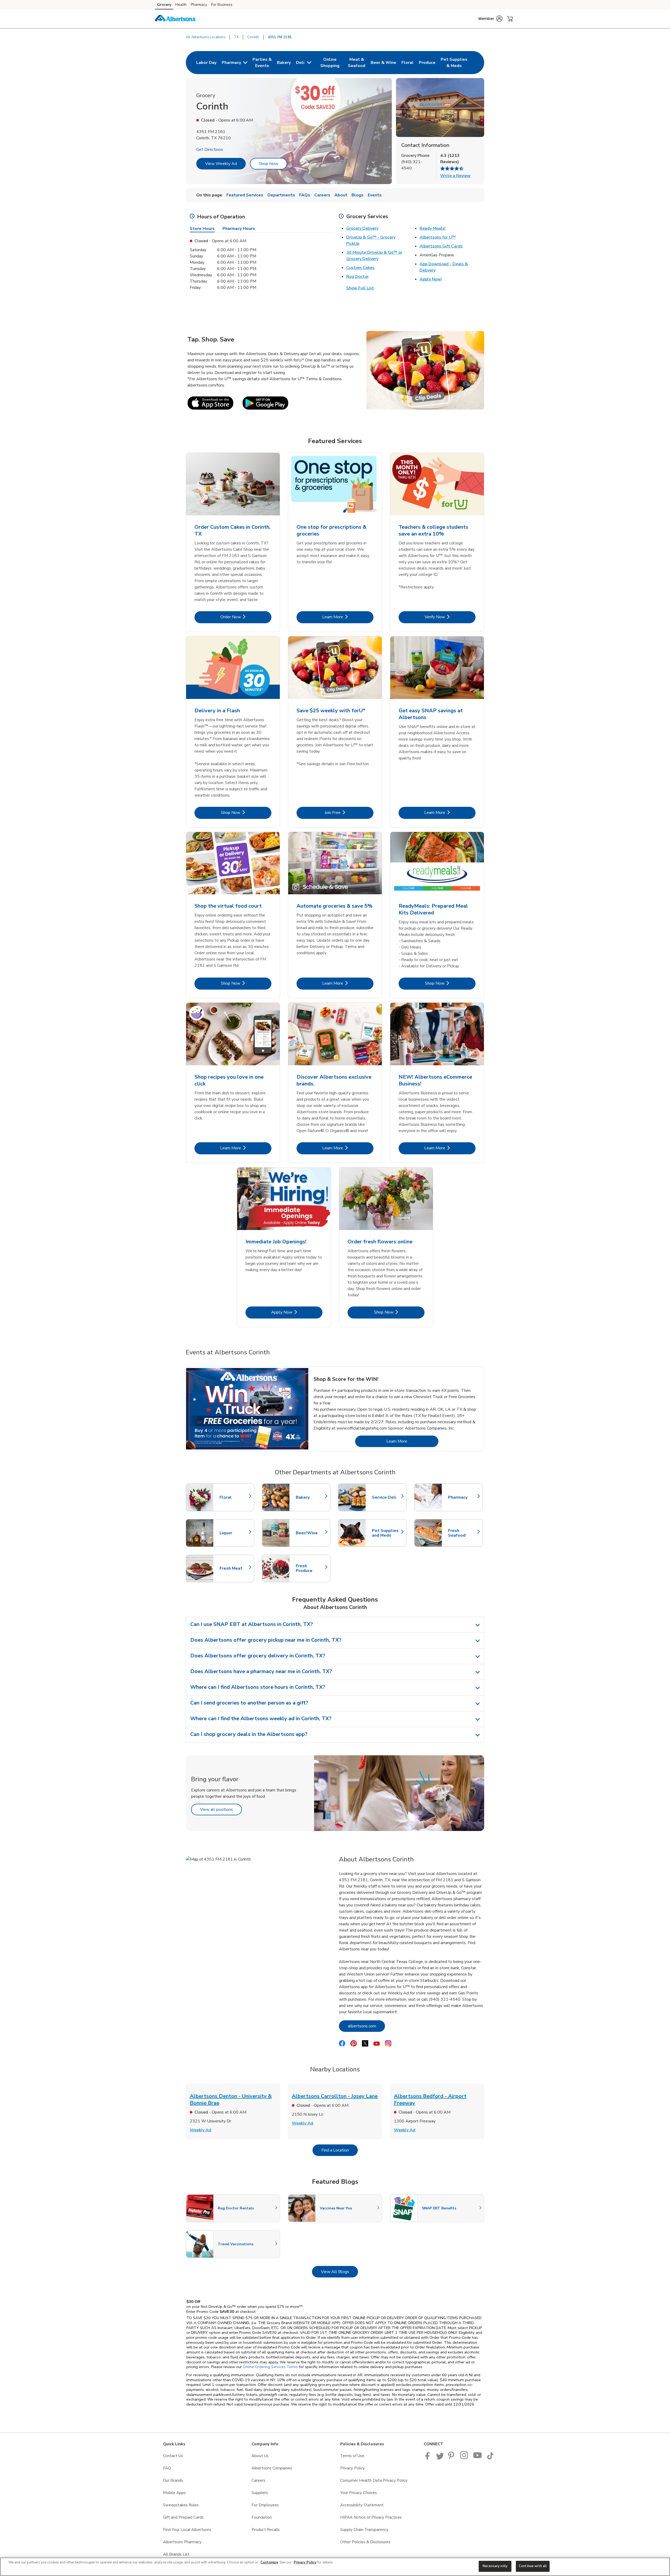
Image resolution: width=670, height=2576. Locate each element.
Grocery (164, 5)
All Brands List (176, 2554)
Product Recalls (266, 2530)
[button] (490, 19)
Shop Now (269, 164)
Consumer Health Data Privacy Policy (374, 2480)
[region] (335, 2567)
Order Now (246, 617)
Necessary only (495, 2566)
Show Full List (360, 288)
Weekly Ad (200, 2130)
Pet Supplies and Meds (387, 1533)
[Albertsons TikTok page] (490, 2458)
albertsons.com (366, 2026)
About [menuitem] (341, 195)
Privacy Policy (353, 2468)
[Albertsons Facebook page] (429, 2458)
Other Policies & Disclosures (365, 2542)
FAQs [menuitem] (305, 195)
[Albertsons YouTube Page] (478, 2458)
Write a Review (455, 176)
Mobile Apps (174, 2493)
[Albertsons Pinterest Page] (452, 2458)
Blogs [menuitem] (358, 195)
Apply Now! (431, 279)
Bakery (310, 1497)
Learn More (348, 617)
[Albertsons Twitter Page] (440, 2458)
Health (181, 5)
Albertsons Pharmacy (182, 2542)
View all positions (221, 1809)
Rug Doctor (358, 277)
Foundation (262, 2517)
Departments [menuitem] (281, 195)
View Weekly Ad (221, 164)
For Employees (265, 2505)
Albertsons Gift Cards (441, 246)
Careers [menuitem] (322, 195)
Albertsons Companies (272, 2468)
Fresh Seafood (463, 1533)
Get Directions (210, 150)
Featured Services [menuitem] (245, 195)
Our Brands (173, 2480)
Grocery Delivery (362, 228)
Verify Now (450, 617)
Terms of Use (352, 2456)
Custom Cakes (360, 268)
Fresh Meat (234, 1568)
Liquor (234, 1533)
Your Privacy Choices (359, 2493)
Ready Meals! (432, 228)
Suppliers (260, 2493)
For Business (222, 5)
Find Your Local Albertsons (187, 2530)
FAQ (167, 2468)
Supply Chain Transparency (364, 2530)
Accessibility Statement (362, 2505)
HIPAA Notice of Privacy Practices (371, 2517)
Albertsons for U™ (438, 237)
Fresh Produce (310, 1568)
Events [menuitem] (375, 195)
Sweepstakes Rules (181, 2505)
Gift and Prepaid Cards (183, 2517)
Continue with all (533, 2566)
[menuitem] (206, 63)
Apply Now (297, 1312)
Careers (258, 2480)
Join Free (349, 812)
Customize (269, 2562)
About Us (260, 2456)
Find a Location (340, 2150)
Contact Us (173, 2456)
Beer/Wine (310, 1533)
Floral (234, 1497)
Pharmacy (199, 5)
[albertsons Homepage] (176, 19)
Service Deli (387, 1497)
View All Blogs (339, 2272)
